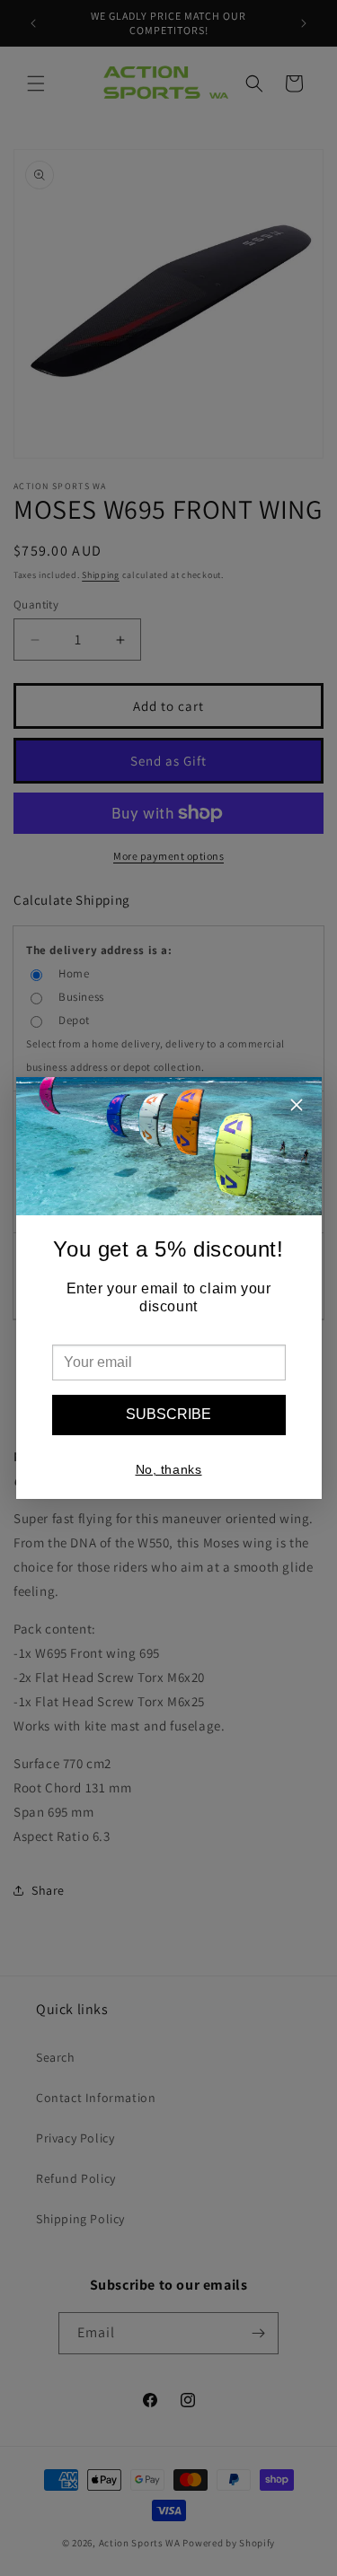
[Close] (297, 1107)
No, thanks (169, 1469)
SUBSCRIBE (168, 1414)
